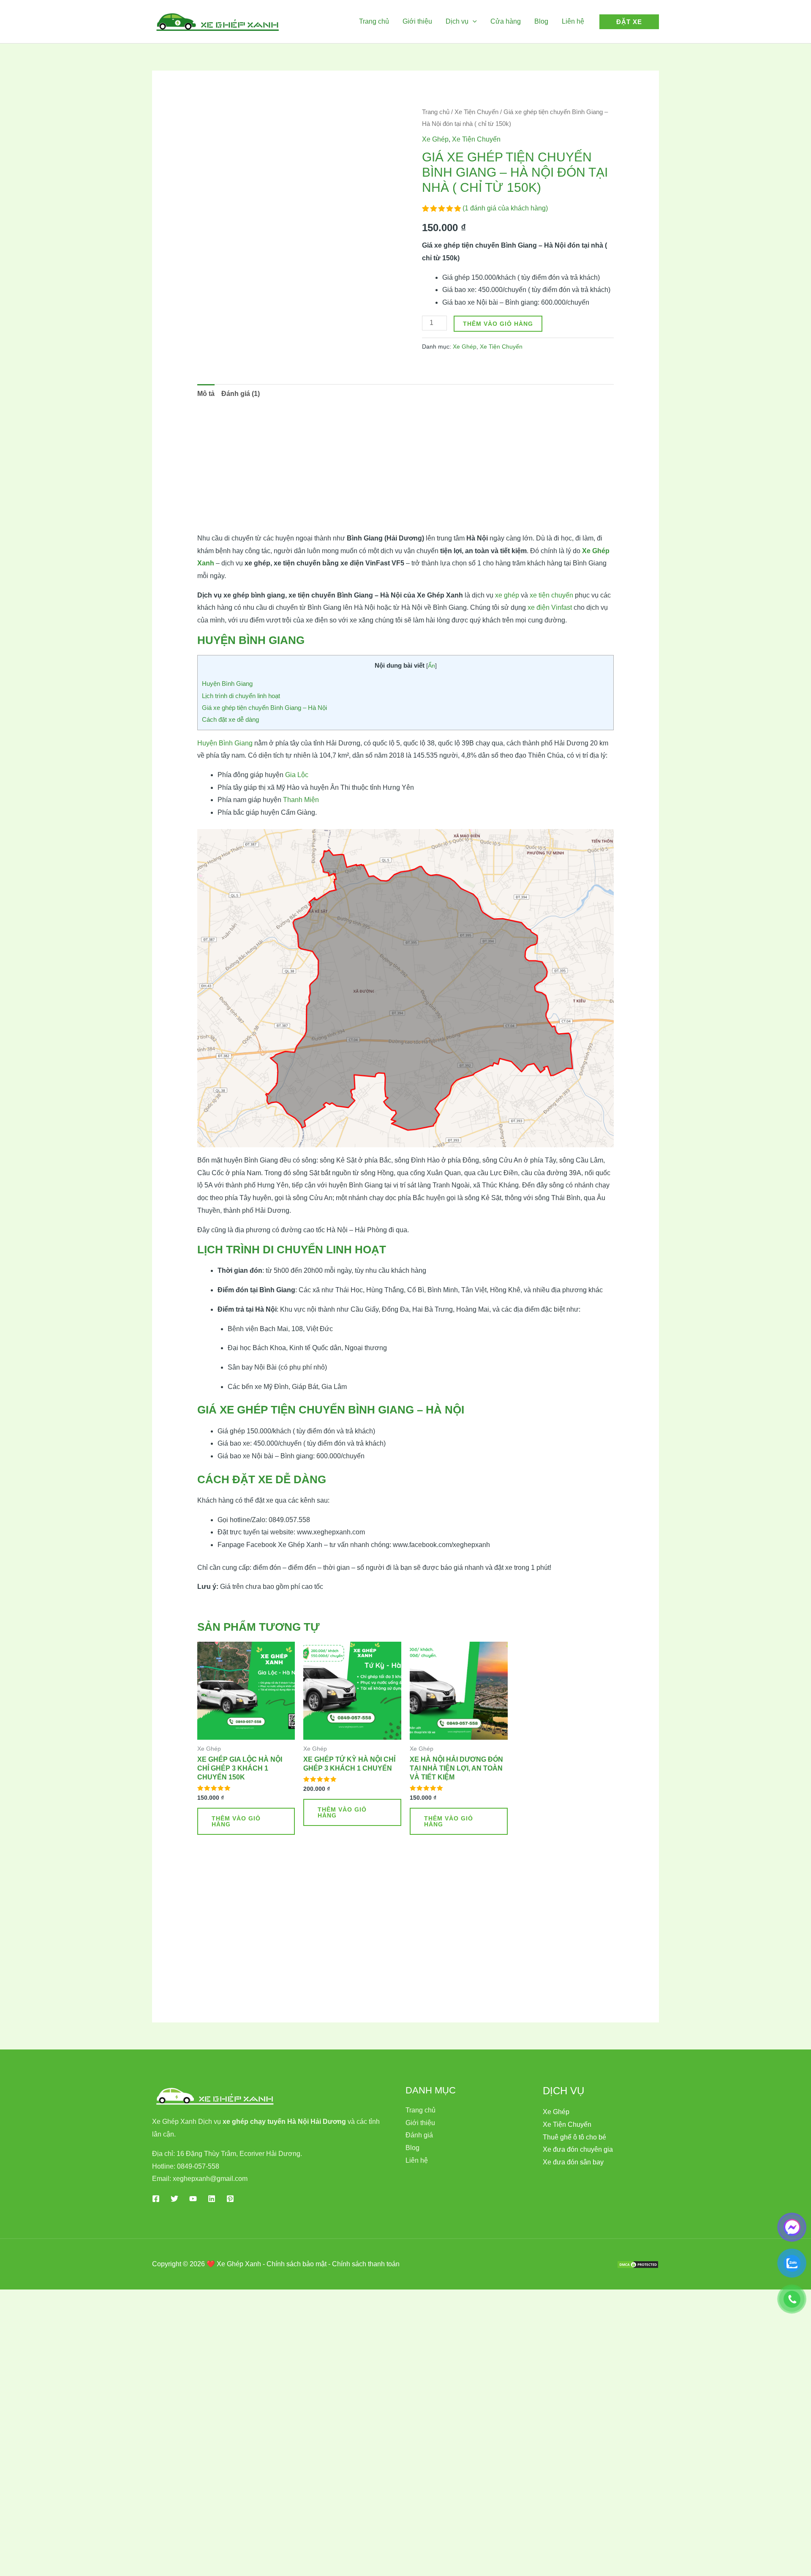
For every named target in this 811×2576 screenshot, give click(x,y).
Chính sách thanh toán (366, 2264)
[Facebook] (156, 2199)
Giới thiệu (417, 21)
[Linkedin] (212, 2199)
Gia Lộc (297, 775)
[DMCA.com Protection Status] (638, 2264)
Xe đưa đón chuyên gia (578, 2149)
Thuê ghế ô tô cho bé (574, 2137)
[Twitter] (174, 2199)
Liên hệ (573, 21)
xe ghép (507, 595)
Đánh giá (419, 2135)
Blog (541, 21)
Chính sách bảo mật (297, 2264)
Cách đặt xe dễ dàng (230, 719)
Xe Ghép (435, 139)
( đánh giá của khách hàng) (505, 208)
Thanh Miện (301, 800)
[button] (473, 21)
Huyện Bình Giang (227, 684)
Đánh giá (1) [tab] (241, 394)
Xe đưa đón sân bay (573, 2162)
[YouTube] (193, 2199)
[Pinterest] (230, 2199)
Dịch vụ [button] (457, 21)
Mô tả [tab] (206, 394)
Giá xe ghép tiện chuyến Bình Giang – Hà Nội (264, 708)
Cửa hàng (506, 21)
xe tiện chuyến (551, 595)
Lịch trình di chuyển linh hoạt (241, 696)
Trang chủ (374, 21)
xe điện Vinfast (550, 607)
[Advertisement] (406, 469)
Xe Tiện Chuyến (476, 112)
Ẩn (431, 666)
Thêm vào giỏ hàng (498, 324)
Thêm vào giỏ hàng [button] (236, 1821)
